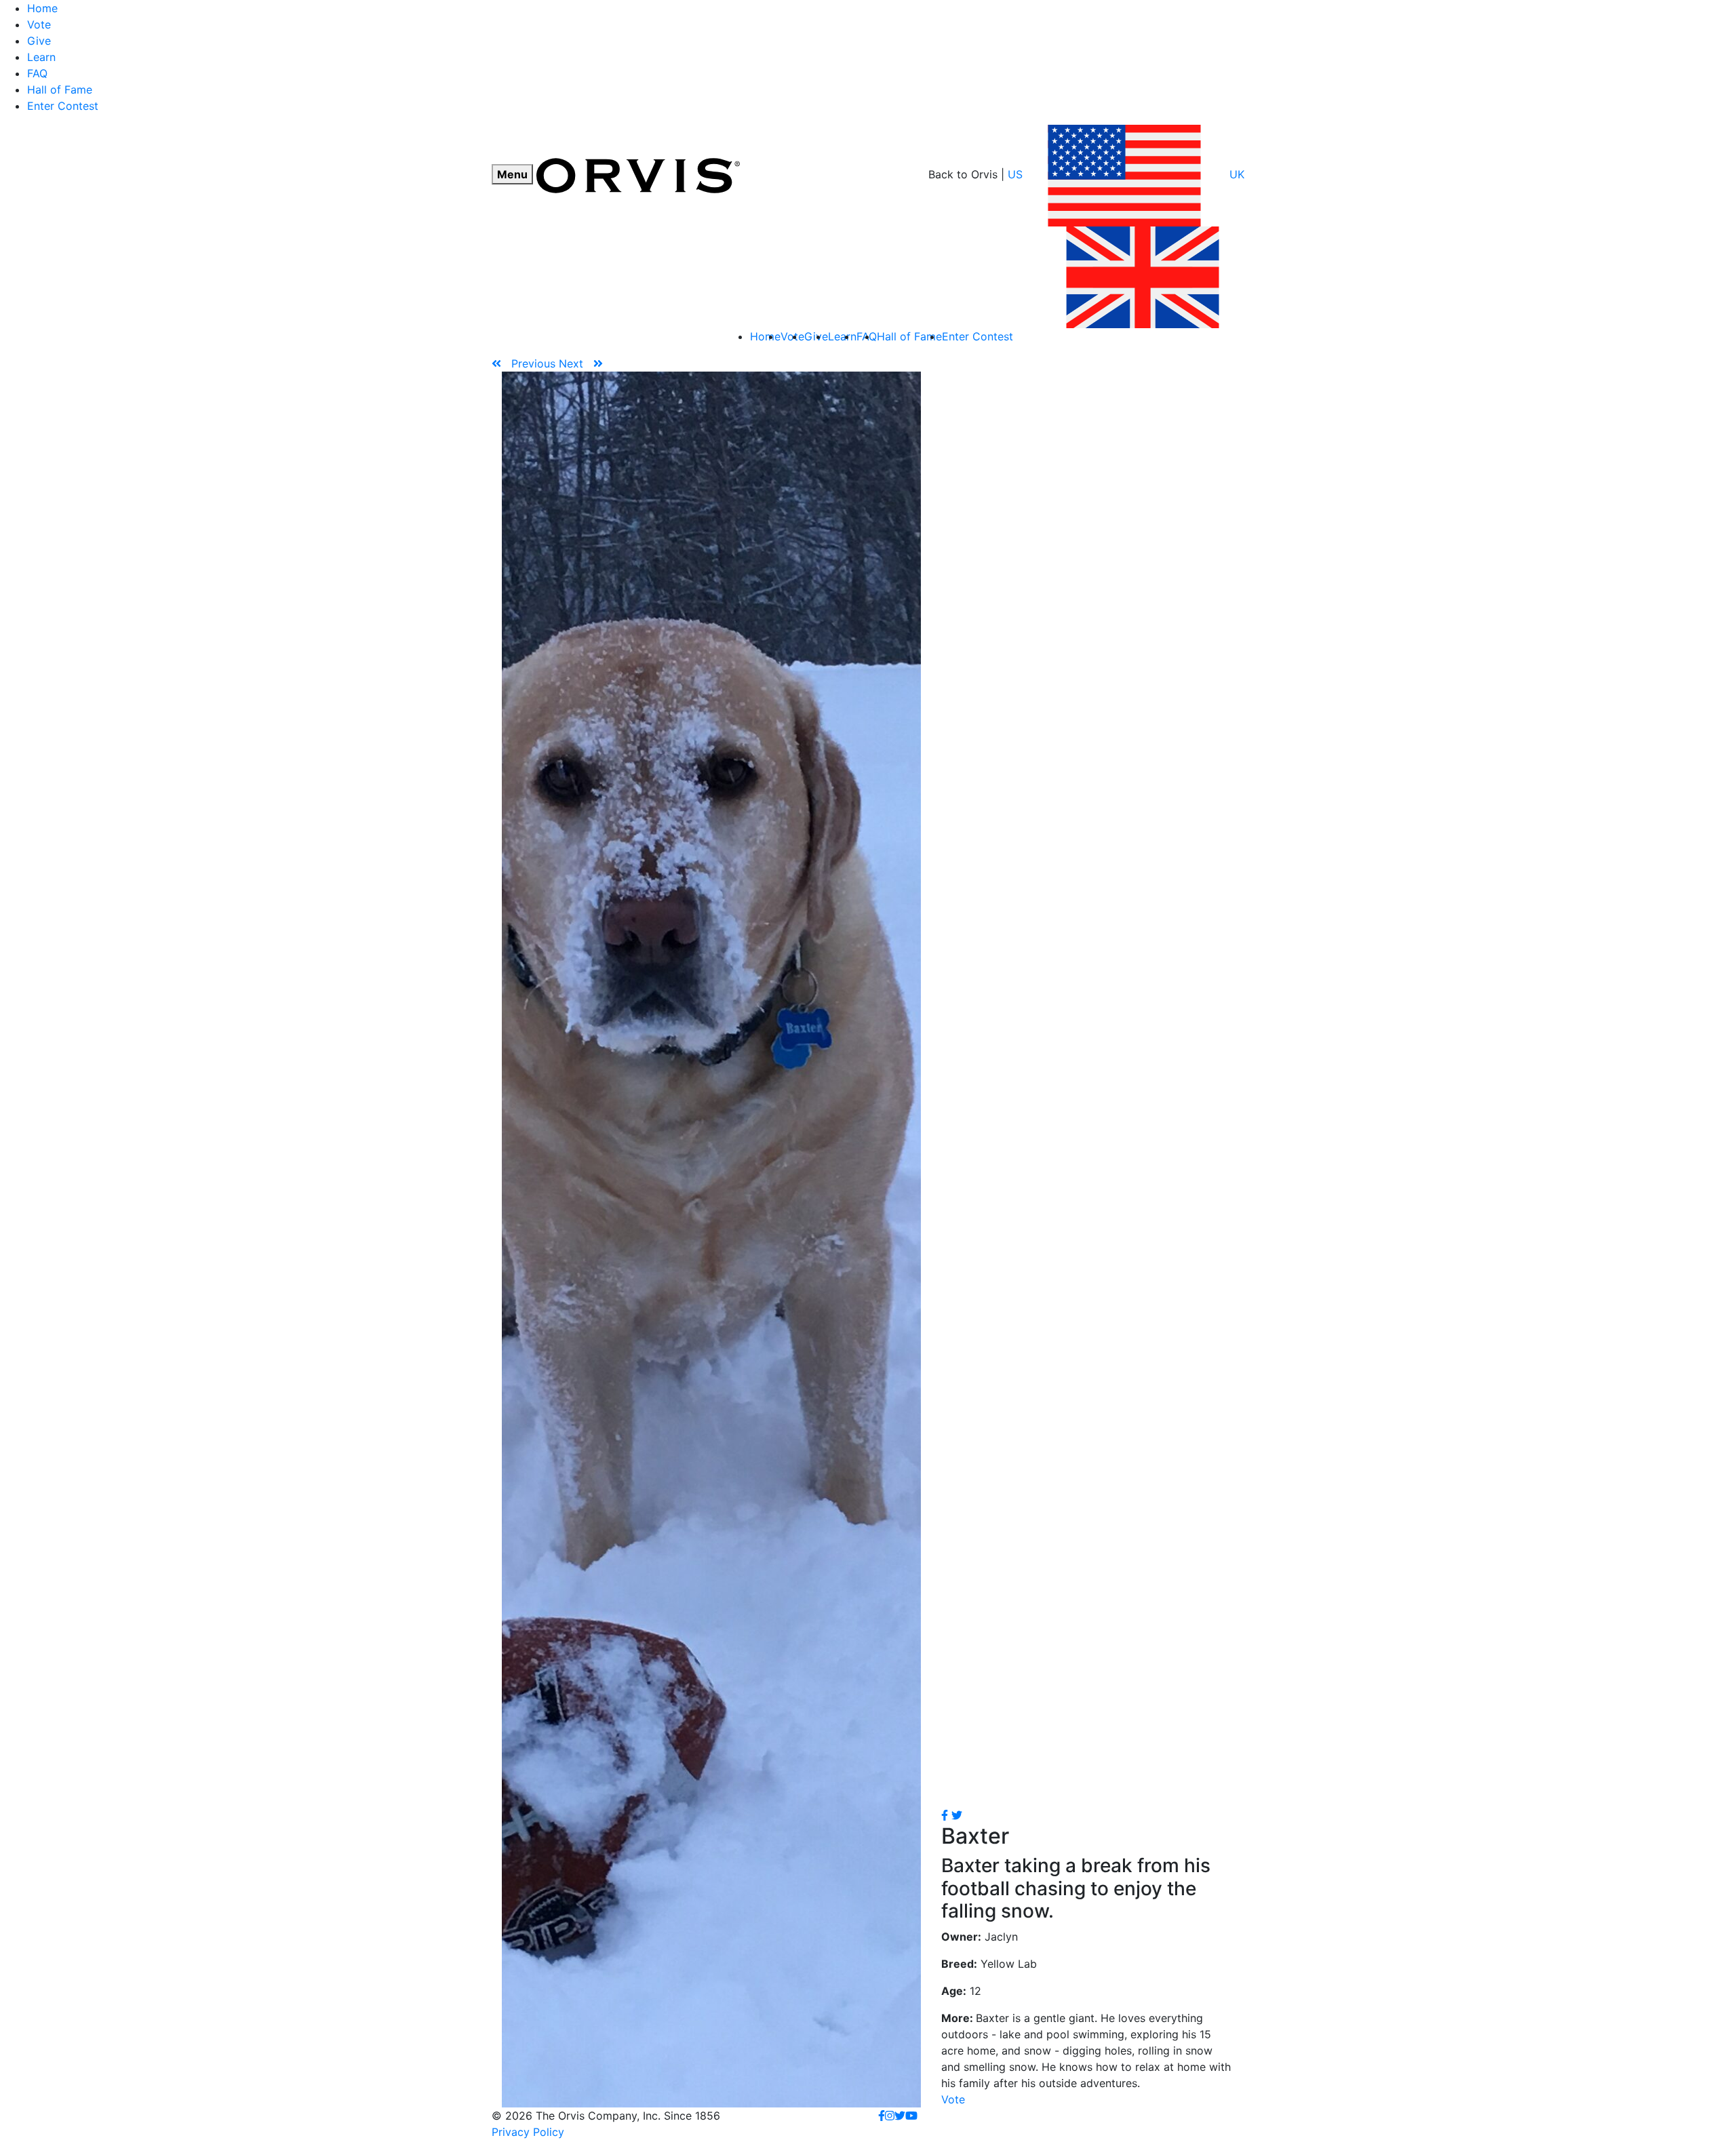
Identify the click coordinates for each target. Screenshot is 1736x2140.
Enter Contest (63, 106)
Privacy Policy (528, 2132)
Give (39, 41)
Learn (41, 57)
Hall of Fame (60, 90)
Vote (39, 24)
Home (42, 8)
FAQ (37, 73)
